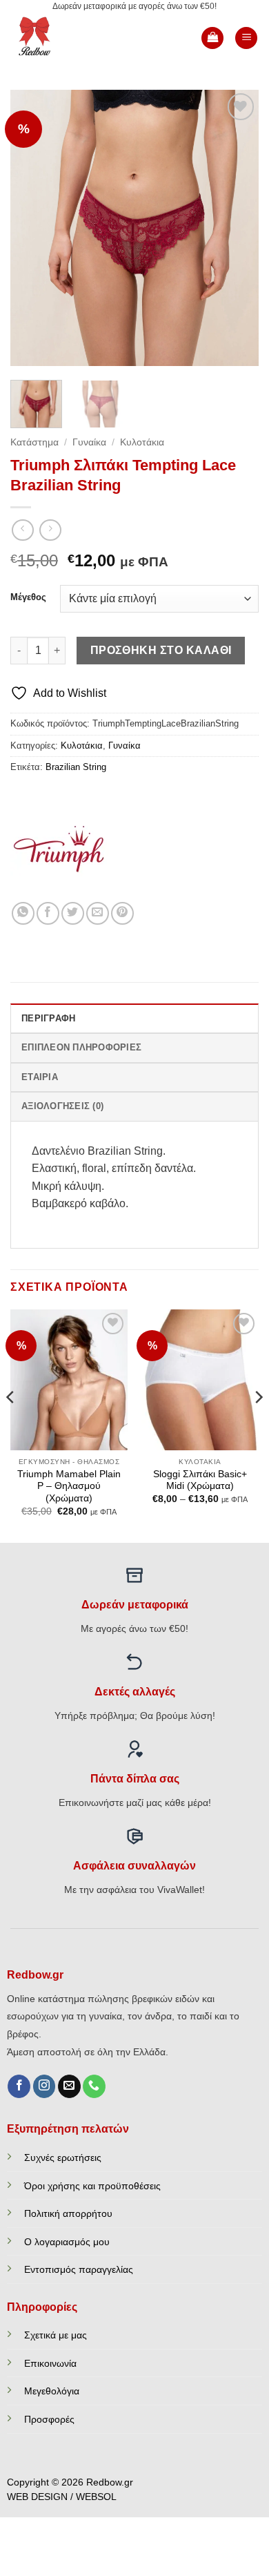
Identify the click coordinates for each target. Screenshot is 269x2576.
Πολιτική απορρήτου (68, 2213)
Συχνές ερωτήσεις (63, 2157)
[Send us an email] (69, 2086)
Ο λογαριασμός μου (67, 2242)
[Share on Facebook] (48, 913)
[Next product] (22, 530)
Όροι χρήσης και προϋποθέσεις (92, 2186)
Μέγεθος (28, 597)
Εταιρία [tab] (40, 1077)
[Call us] (94, 2086)
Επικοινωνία (50, 2363)
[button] (212, 38)
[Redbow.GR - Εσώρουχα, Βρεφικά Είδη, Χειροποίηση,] (57, 38)
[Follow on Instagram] (44, 2086)
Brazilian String (76, 767)
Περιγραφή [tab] (48, 1018)
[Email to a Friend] (98, 913)
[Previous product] (50, 530)
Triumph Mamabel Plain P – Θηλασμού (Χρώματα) (69, 1486)
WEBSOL (96, 2497)
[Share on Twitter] (73, 913)
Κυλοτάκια (142, 442)
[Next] (237, 228)
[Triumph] (62, 850)
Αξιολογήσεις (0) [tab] (62, 1106)
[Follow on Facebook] (19, 2086)
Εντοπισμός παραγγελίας (79, 2269)
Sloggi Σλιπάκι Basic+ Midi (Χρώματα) (200, 1480)
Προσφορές (49, 2419)
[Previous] (32, 228)
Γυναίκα (89, 442)
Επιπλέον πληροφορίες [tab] (81, 1047)
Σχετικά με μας (56, 2335)
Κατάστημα (34, 442)
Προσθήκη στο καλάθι (161, 650)
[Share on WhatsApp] (23, 913)
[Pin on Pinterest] (122, 913)
